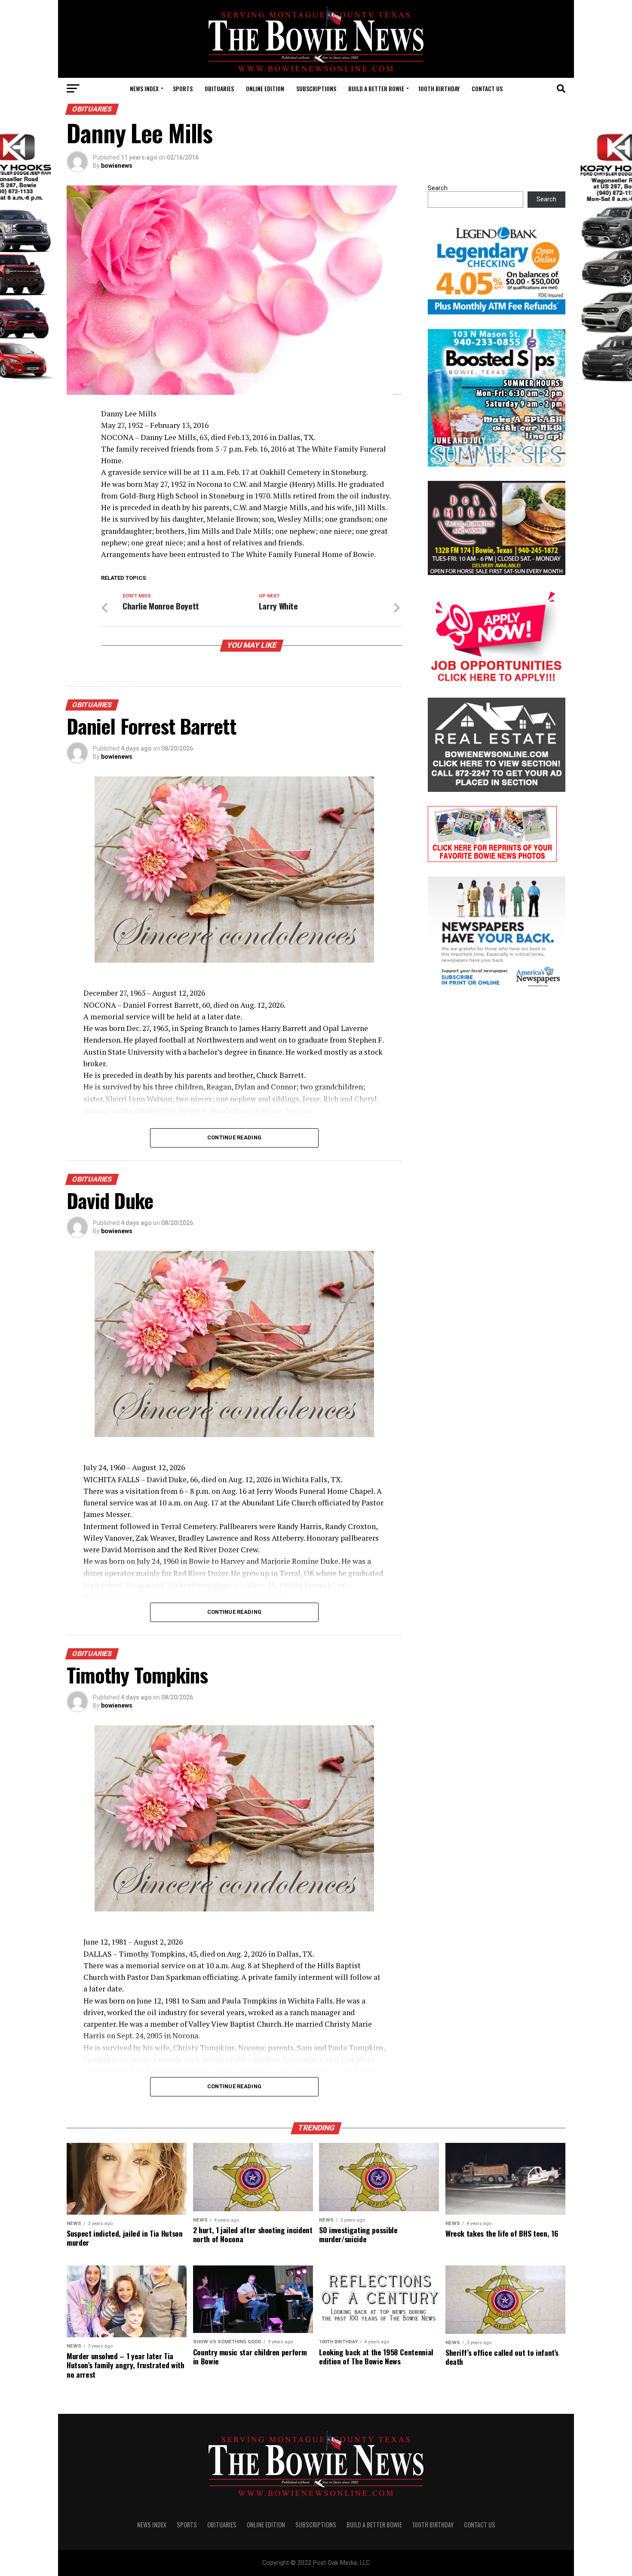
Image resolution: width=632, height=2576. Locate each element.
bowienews (117, 166)
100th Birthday (439, 88)
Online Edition (265, 88)
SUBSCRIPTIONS (316, 88)
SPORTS (183, 88)
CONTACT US (487, 88)
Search (438, 188)
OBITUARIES (219, 88)
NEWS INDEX (144, 88)
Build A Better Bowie (376, 88)
